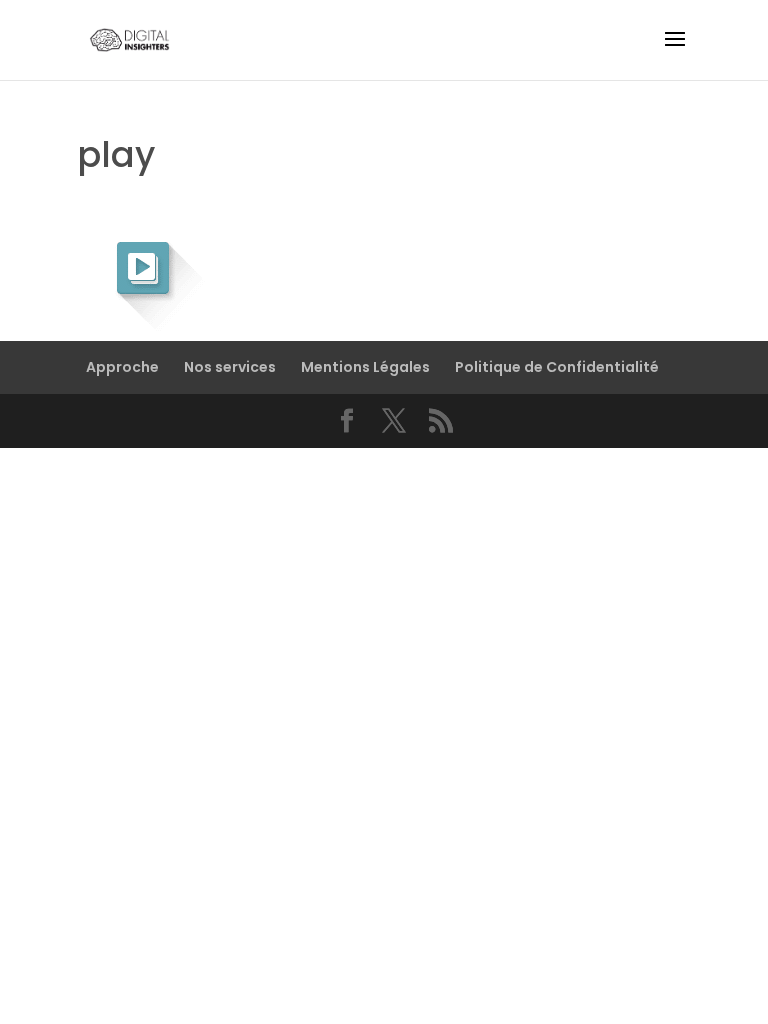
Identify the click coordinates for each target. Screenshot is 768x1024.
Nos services (230, 367)
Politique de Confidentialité (557, 367)
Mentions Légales (365, 367)
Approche (122, 367)
